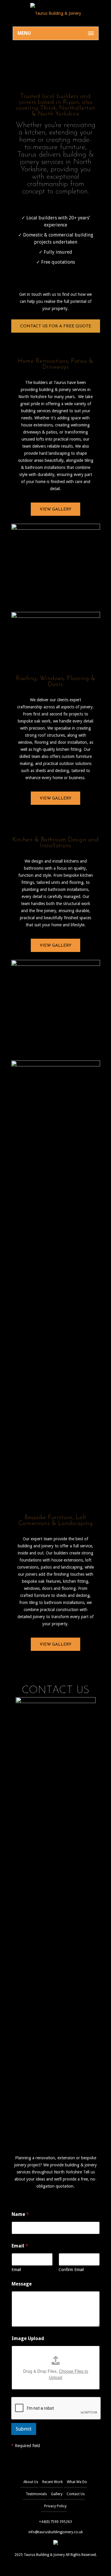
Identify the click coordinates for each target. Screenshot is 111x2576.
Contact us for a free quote (56, 326)
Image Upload (28, 2338)
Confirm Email (71, 2270)
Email (16, 2270)
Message (22, 2284)
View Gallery (55, 509)
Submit (24, 2429)
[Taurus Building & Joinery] (56, 13)
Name (20, 2214)
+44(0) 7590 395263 (55, 2522)
